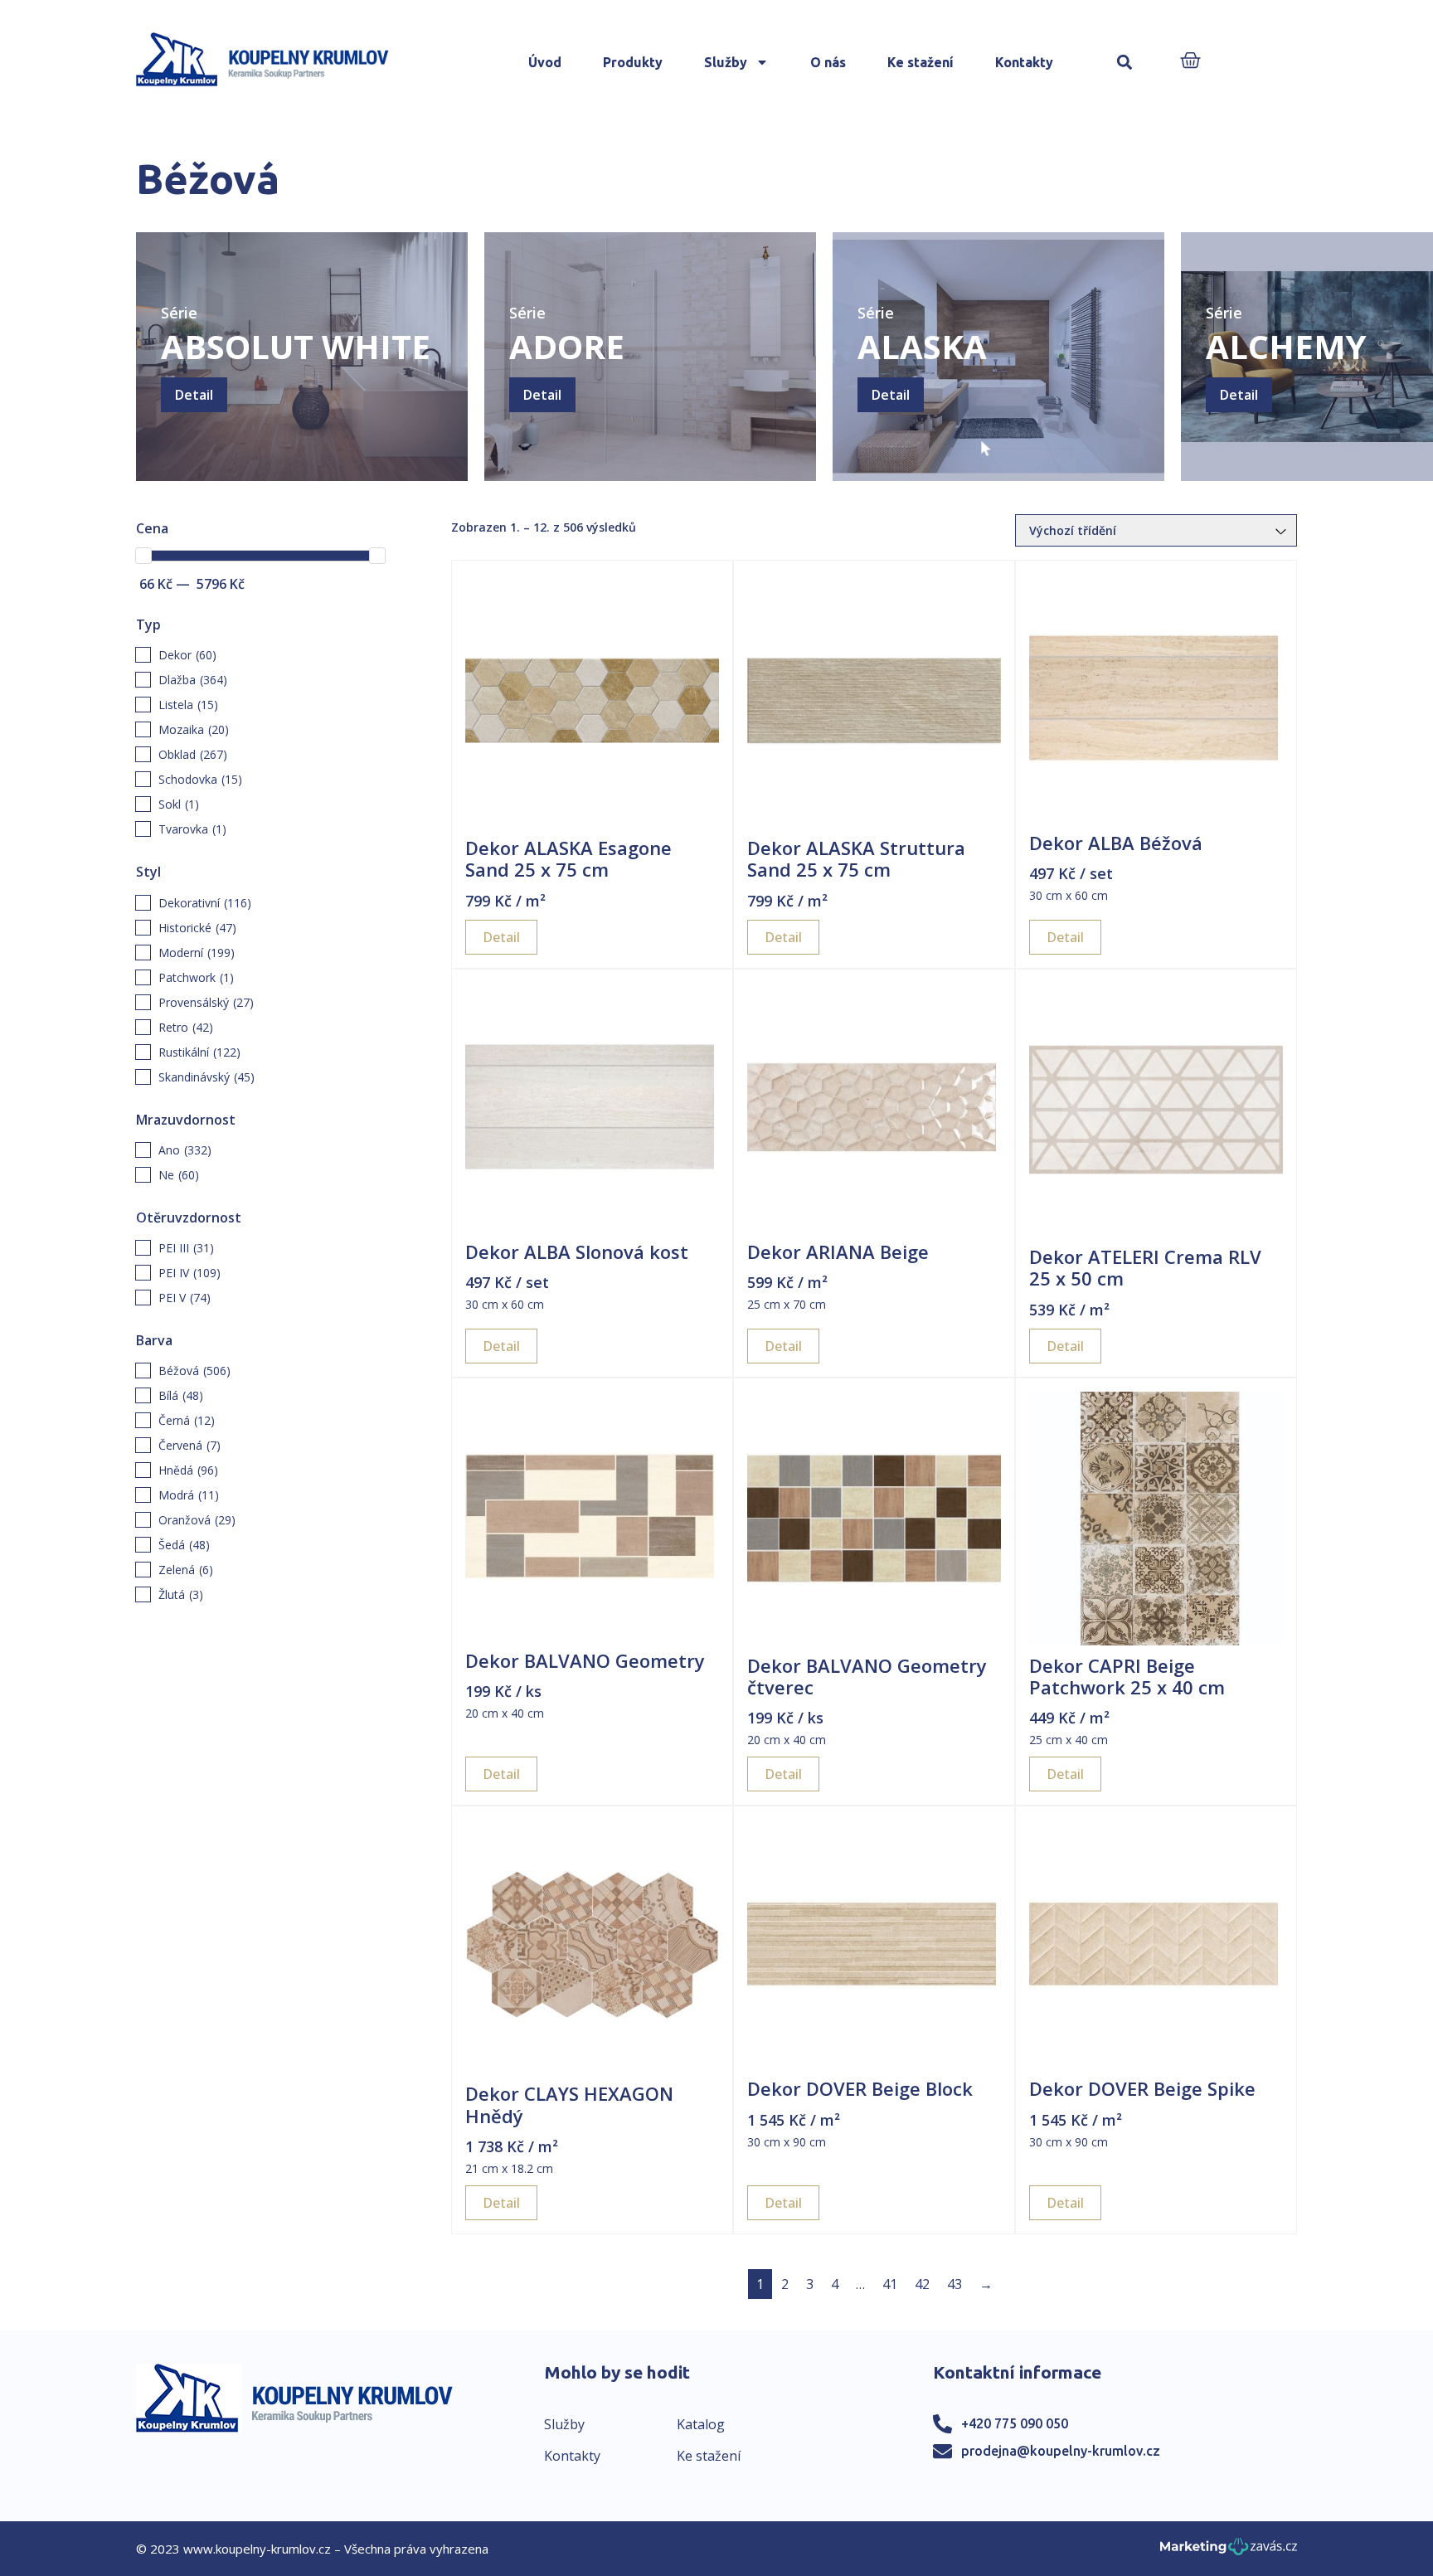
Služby (726, 62)
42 (922, 2284)
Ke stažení (921, 62)
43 (955, 2284)
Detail (194, 395)
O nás (828, 62)
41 (890, 2284)
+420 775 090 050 (1015, 2423)
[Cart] (1190, 62)
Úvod (545, 62)
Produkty (633, 62)
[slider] (143, 556)
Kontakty (1024, 62)
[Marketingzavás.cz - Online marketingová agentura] (1229, 2552)
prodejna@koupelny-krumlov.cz (1061, 2451)
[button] (1125, 63)
